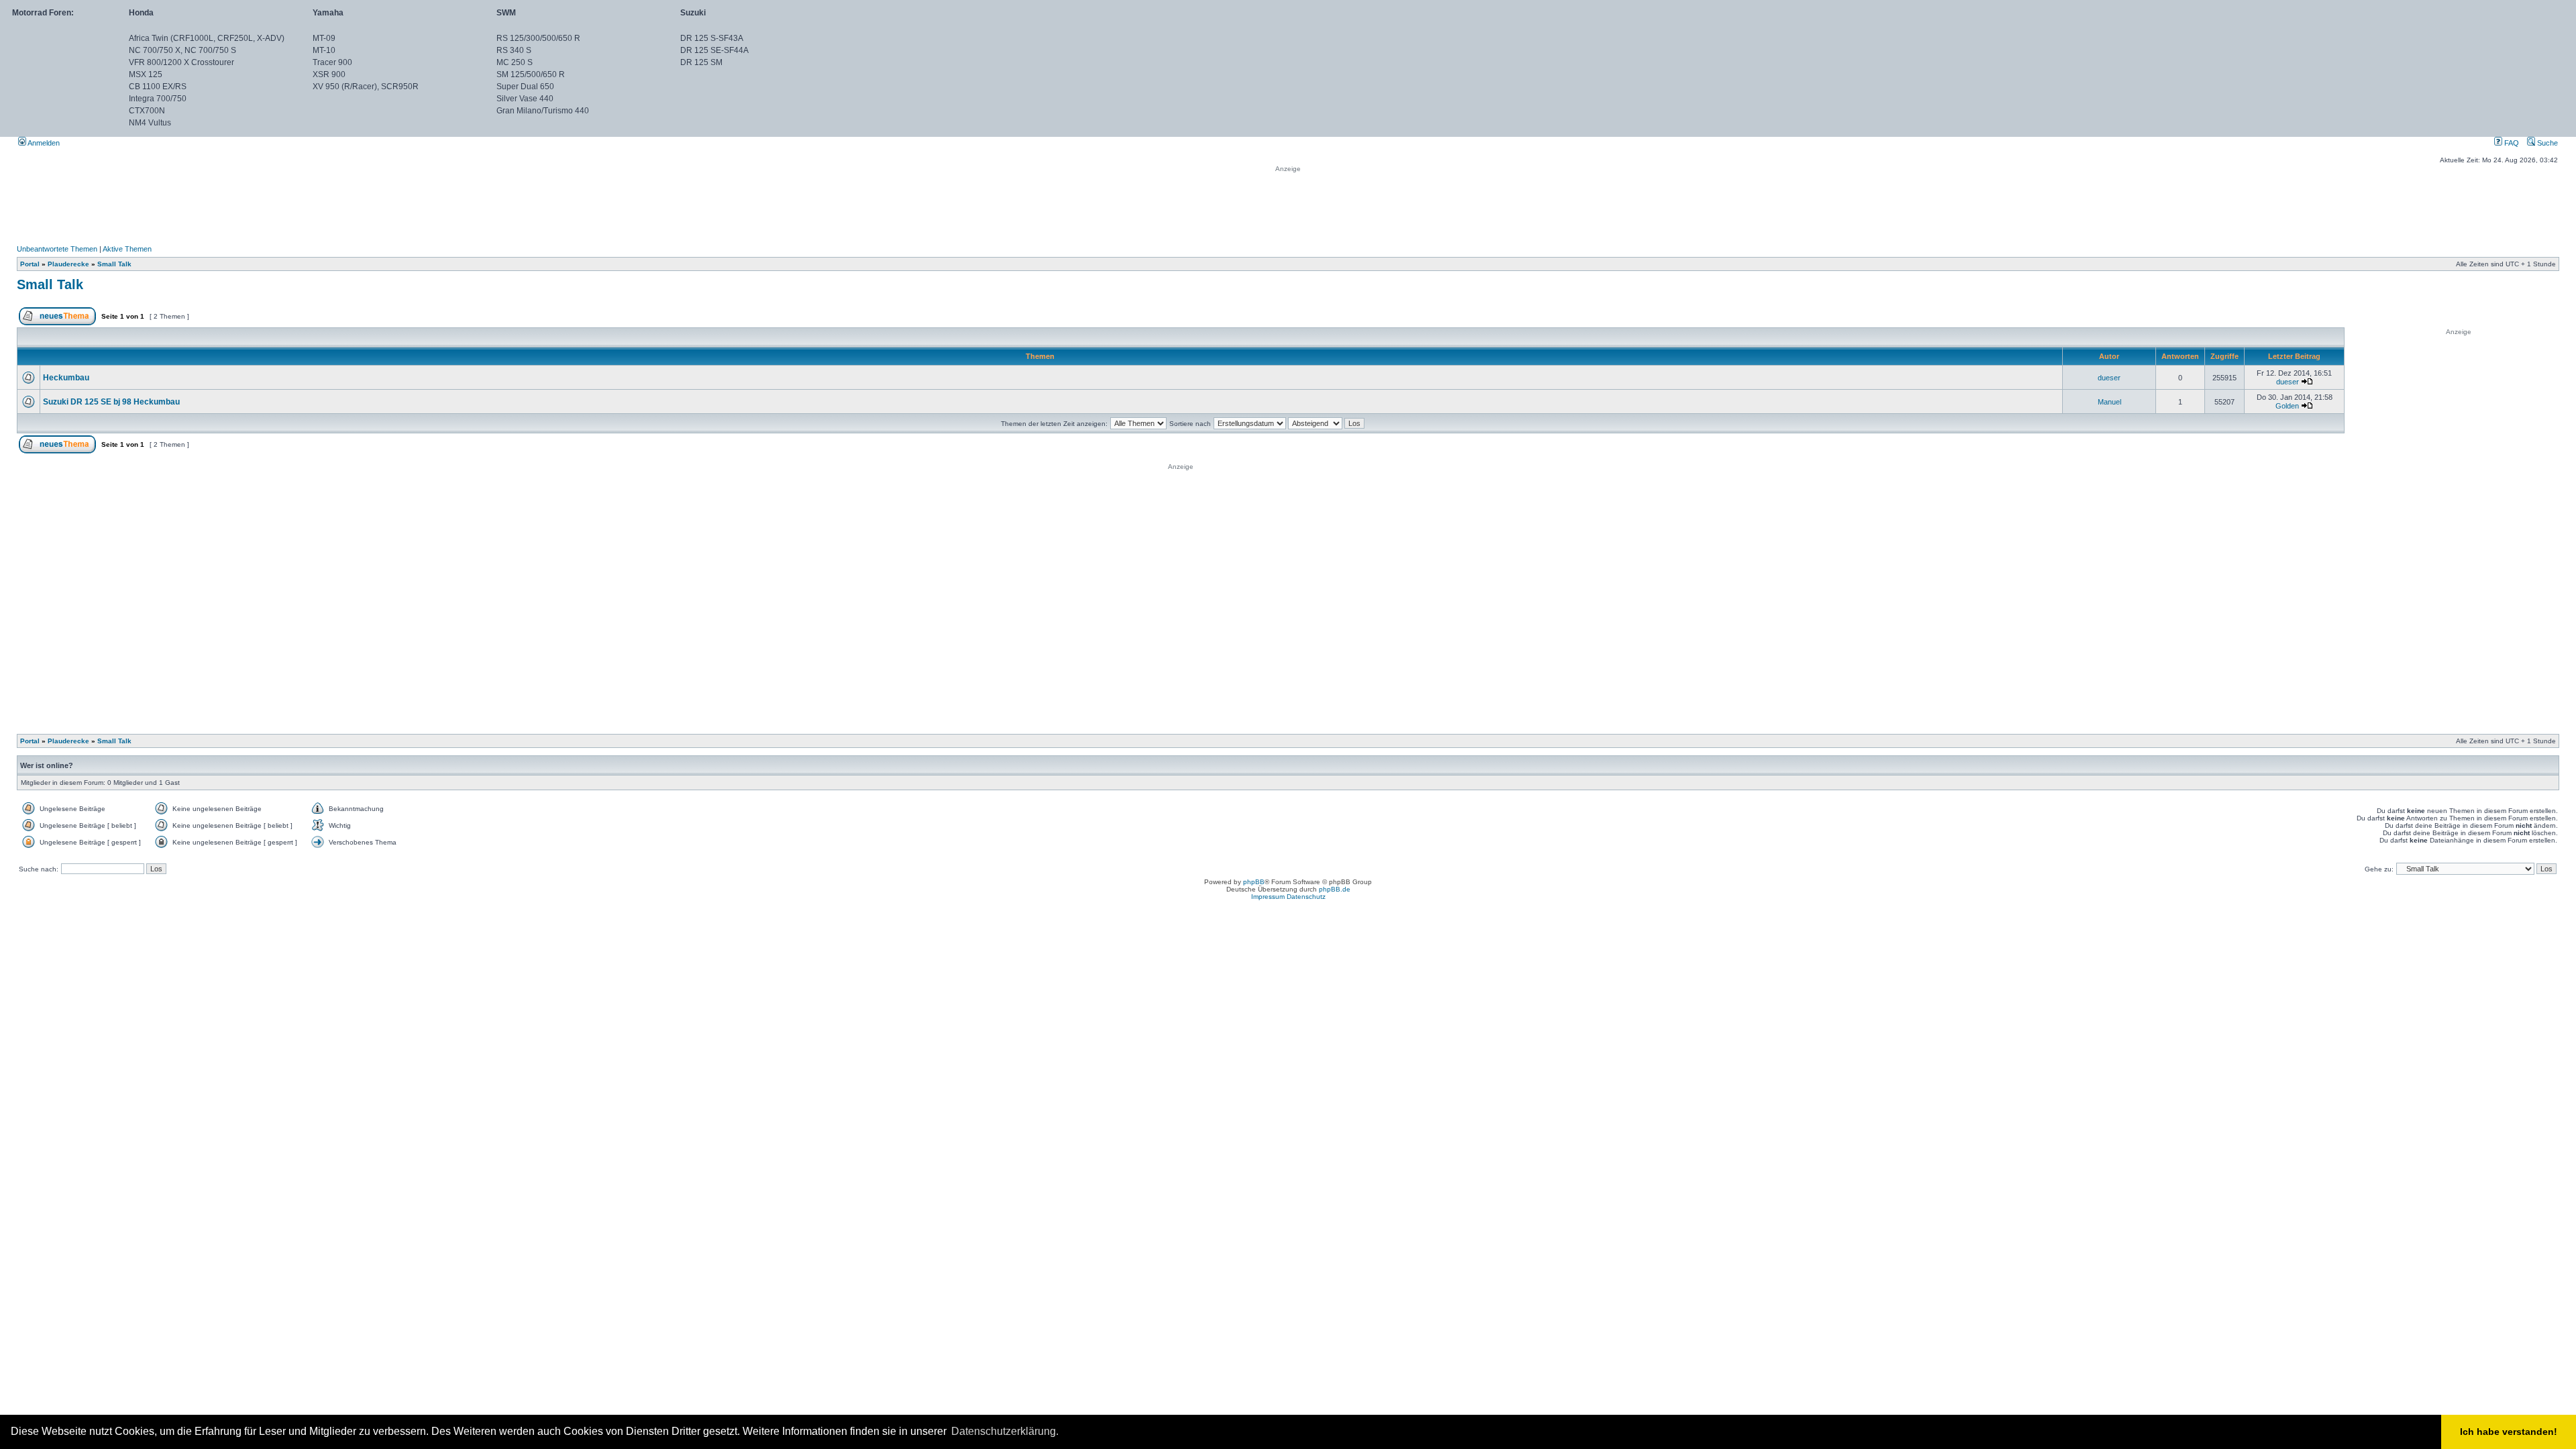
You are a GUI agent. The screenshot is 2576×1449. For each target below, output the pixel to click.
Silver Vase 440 (525, 99)
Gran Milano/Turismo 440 (543, 111)
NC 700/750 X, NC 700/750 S (182, 50)
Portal (30, 264)
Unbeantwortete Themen (57, 249)
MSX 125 (146, 74)
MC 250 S (515, 62)
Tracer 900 (332, 62)
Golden (2287, 406)
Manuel (2109, 402)
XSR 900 (329, 74)
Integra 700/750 (158, 99)
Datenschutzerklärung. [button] (1005, 1431)
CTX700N (147, 111)
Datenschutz (1306, 897)
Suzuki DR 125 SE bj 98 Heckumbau (111, 402)
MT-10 (324, 50)
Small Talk (114, 264)
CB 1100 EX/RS (158, 87)
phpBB (1254, 882)
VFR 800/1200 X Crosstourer (181, 62)
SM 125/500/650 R (531, 74)
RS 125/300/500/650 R (538, 38)
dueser (2109, 378)
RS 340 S (514, 50)
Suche (2546, 143)
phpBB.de (1335, 889)
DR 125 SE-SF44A (714, 50)
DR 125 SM (701, 62)
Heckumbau (66, 378)
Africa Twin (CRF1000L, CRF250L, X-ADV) (207, 38)
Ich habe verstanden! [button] (2509, 1432)
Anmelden (43, 143)
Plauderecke (68, 264)
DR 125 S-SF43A (712, 38)
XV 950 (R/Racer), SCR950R (366, 87)
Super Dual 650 (525, 87)
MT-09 (324, 38)
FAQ (2511, 143)
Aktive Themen (127, 249)
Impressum (1268, 897)
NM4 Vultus (150, 123)
